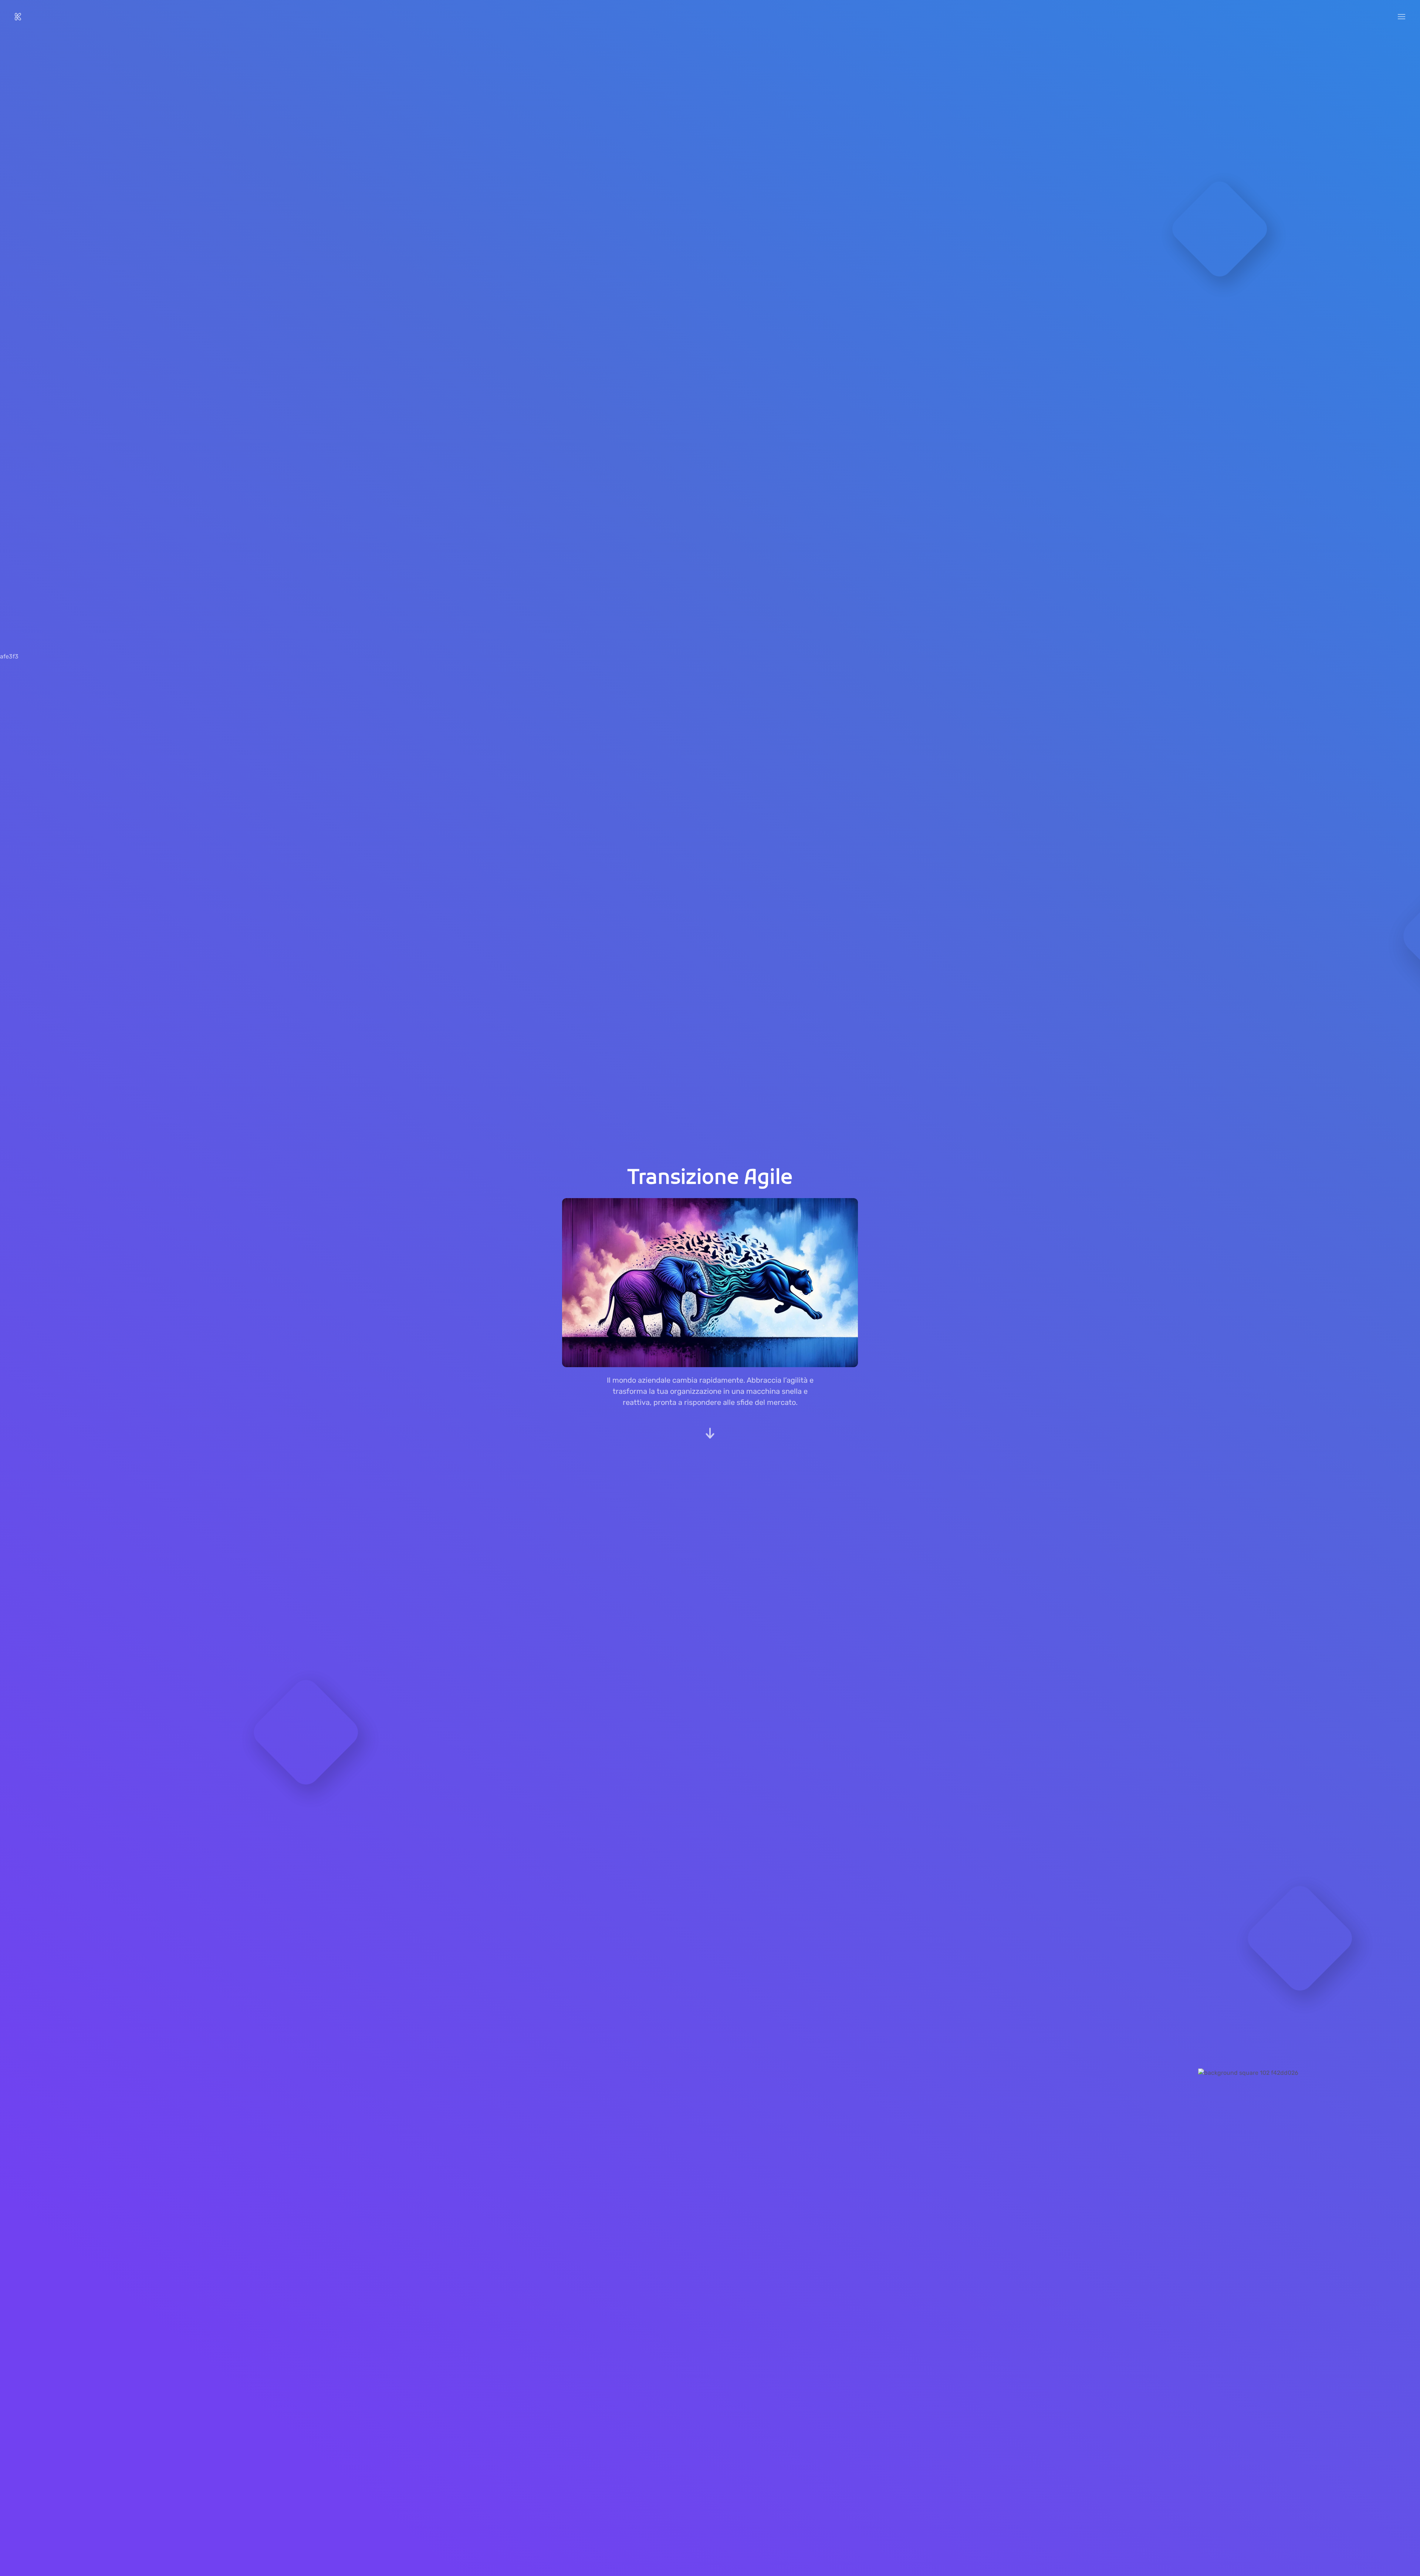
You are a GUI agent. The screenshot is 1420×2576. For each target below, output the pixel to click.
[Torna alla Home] (18, 17)
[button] (1402, 17)
